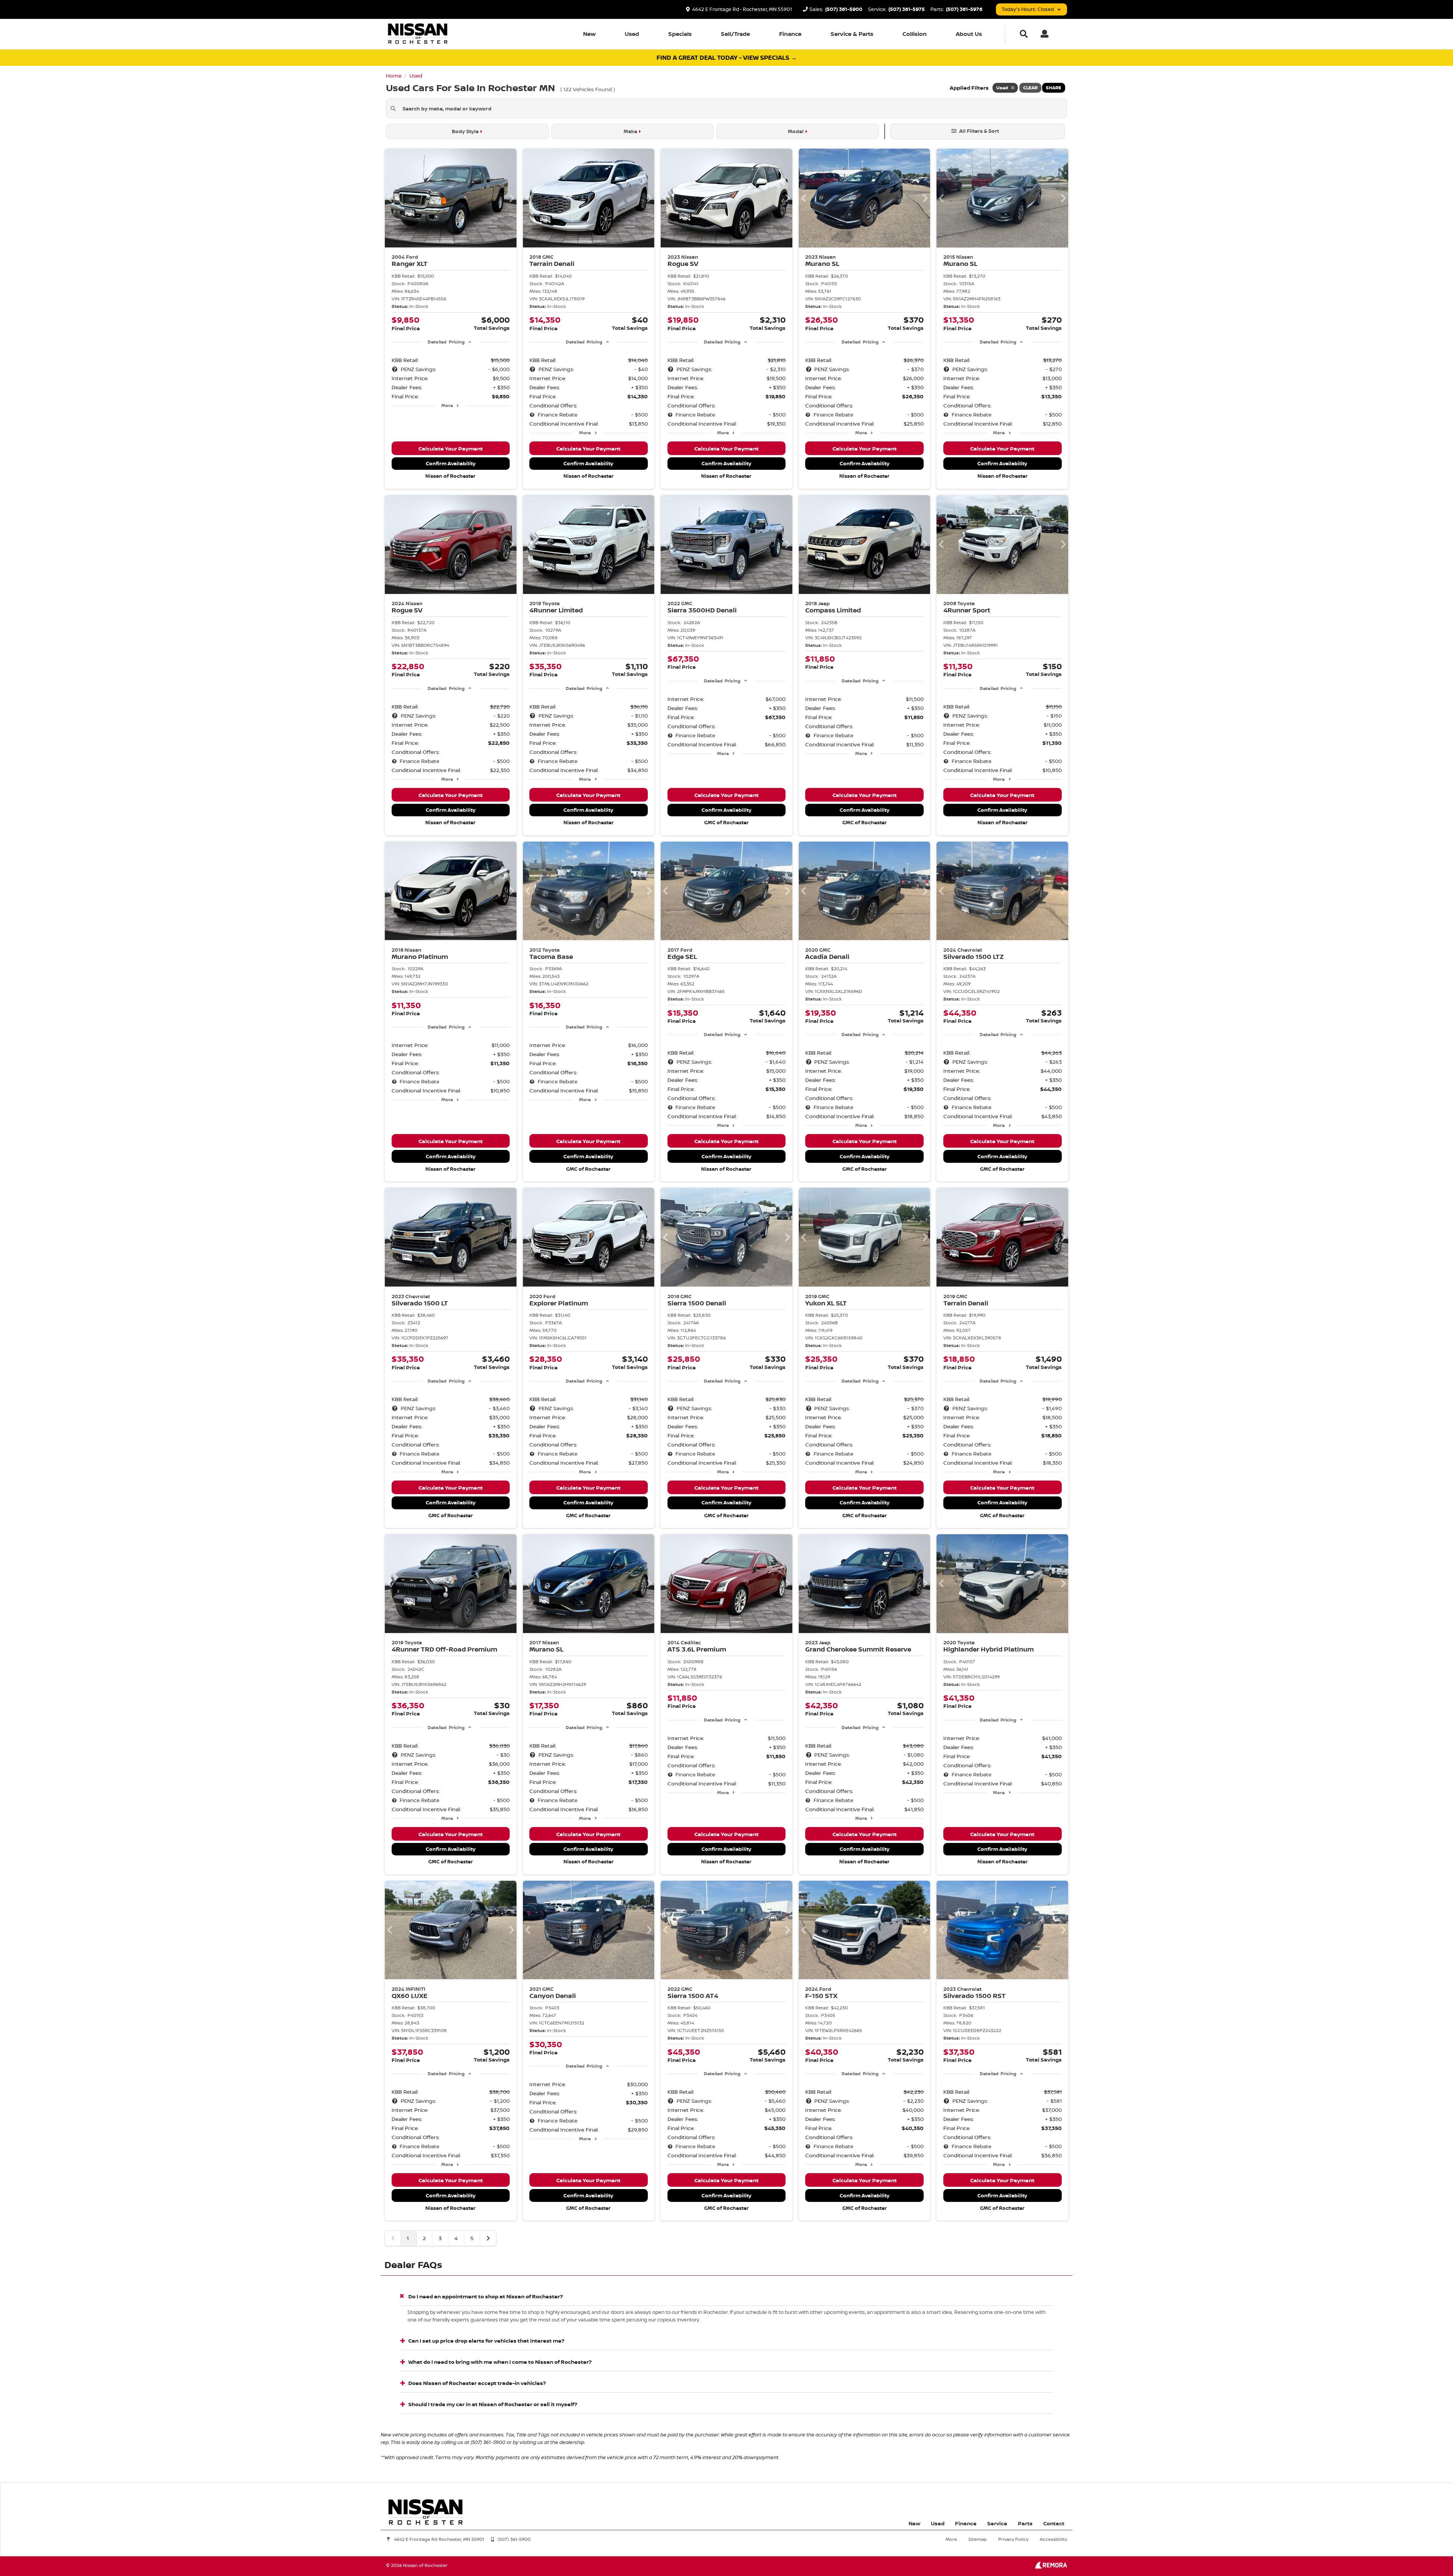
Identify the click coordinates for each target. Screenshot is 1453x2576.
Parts (1025, 2523)
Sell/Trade (735, 34)
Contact (1054, 2523)
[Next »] (488, 2238)
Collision (915, 34)
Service (997, 2523)
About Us (969, 34)
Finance (790, 34)
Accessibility (1053, 2539)
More (447, 405)
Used (632, 34)
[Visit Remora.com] (1051, 2567)
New (589, 34)
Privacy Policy (1013, 2539)
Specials (680, 34)
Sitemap (978, 2539)
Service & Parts (852, 34)
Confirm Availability (451, 463)
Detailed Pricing (446, 342)
